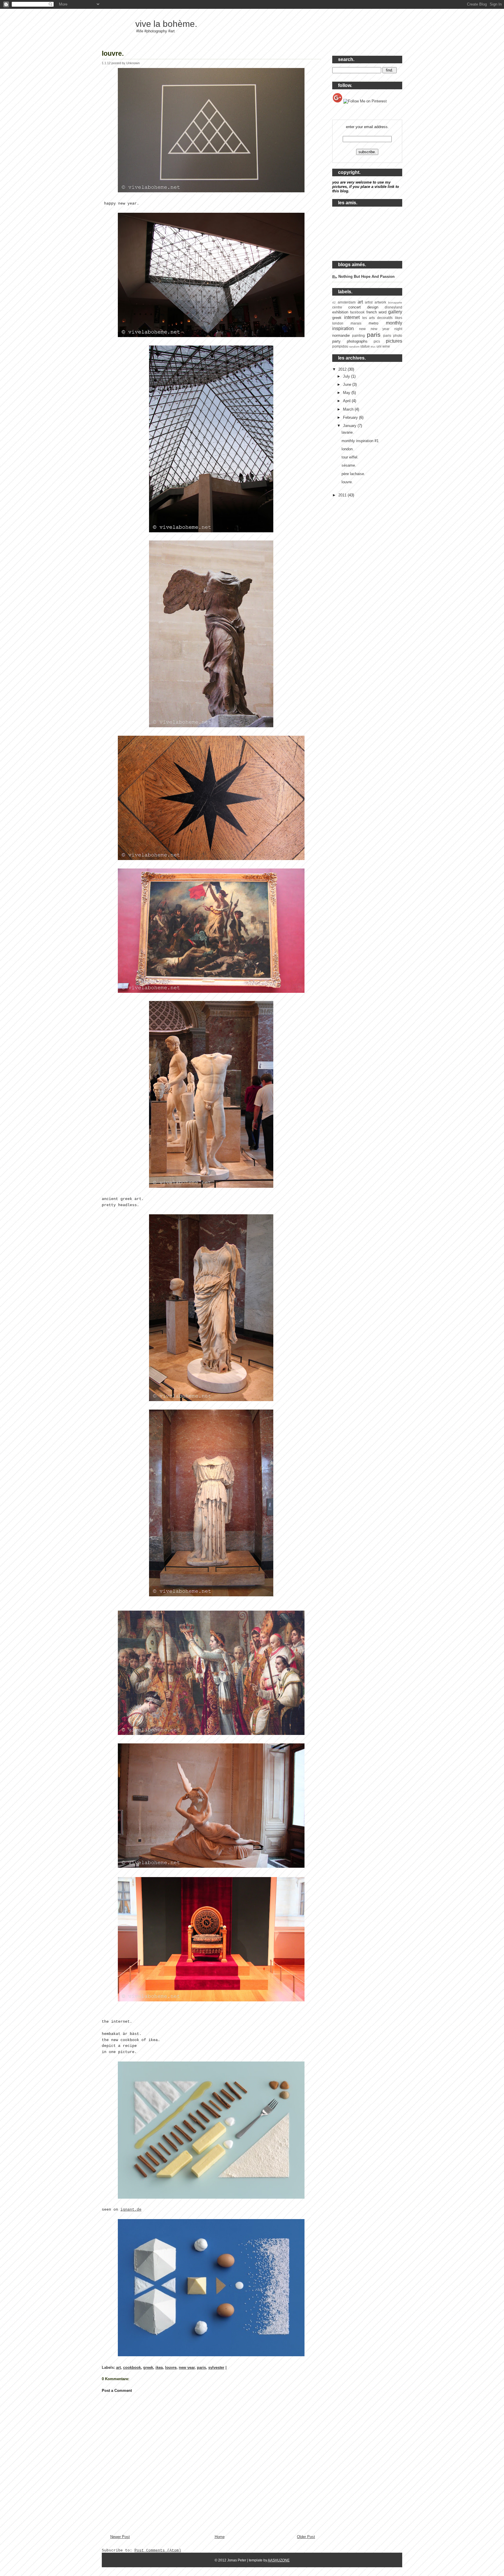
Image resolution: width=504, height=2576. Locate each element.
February (350, 417)
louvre (171, 2367)
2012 (342, 369)
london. (348, 449)
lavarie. (348, 432)
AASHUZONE (279, 2560)
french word (376, 312)
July (346, 376)
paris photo (393, 335)
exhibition (340, 312)
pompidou (340, 346)
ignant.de (131, 2210)
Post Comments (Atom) (158, 2550)
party (336, 341)
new (362, 329)
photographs (357, 341)
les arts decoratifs (378, 318)
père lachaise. (353, 474)
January (350, 426)
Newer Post (120, 2537)
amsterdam (347, 302)
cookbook (132, 2367)
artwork (380, 302)
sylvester (216, 2367)
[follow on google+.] (338, 101)
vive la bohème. (166, 24)
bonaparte (395, 302)
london (338, 323)
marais (356, 323)
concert (355, 307)
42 (334, 302)
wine (386, 346)
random (354, 347)
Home (220, 2537)
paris (201, 2367)
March (348, 409)
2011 (342, 495)
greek (148, 2367)
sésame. (349, 465)
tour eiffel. (350, 457)
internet (352, 317)
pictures (394, 341)
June (347, 384)
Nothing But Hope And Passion (366, 277)
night (398, 329)
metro (373, 323)
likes (399, 318)
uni (379, 346)
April (347, 401)
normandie (341, 335)
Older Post (306, 2537)
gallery (395, 312)
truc (373, 347)
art (118, 2367)
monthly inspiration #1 (360, 441)
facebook (357, 312)
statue (365, 346)
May (347, 393)
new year (187, 2367)
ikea (159, 2367)
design (373, 307)
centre (337, 307)
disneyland (393, 307)
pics (377, 341)
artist (369, 302)
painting (358, 335)
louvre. (113, 53)
